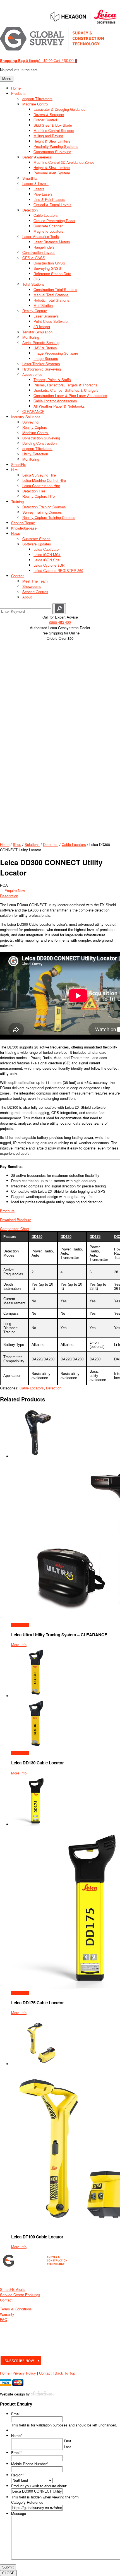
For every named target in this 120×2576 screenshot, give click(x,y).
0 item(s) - (26, 60)
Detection (51, 844)
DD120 (37, 1237)
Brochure (7, 1211)
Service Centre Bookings (20, 2295)
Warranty (7, 2314)
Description (9, 896)
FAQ (4, 2319)
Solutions (32, 844)
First (68, 2441)
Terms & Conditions (16, 2309)
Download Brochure (16, 1220)
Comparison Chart (15, 1229)
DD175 (95, 1237)
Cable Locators (74, 844)
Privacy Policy (24, 2373)
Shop (17, 844)
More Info (19, 1645)
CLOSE (8, 2573)
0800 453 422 (60, 622)
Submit (8, 2567)
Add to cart (20, 1625)
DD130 (66, 1237)
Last (67, 2447)
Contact (6, 2300)
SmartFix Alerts (13, 2289)
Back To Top (65, 2373)
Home (5, 844)
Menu (7, 79)
